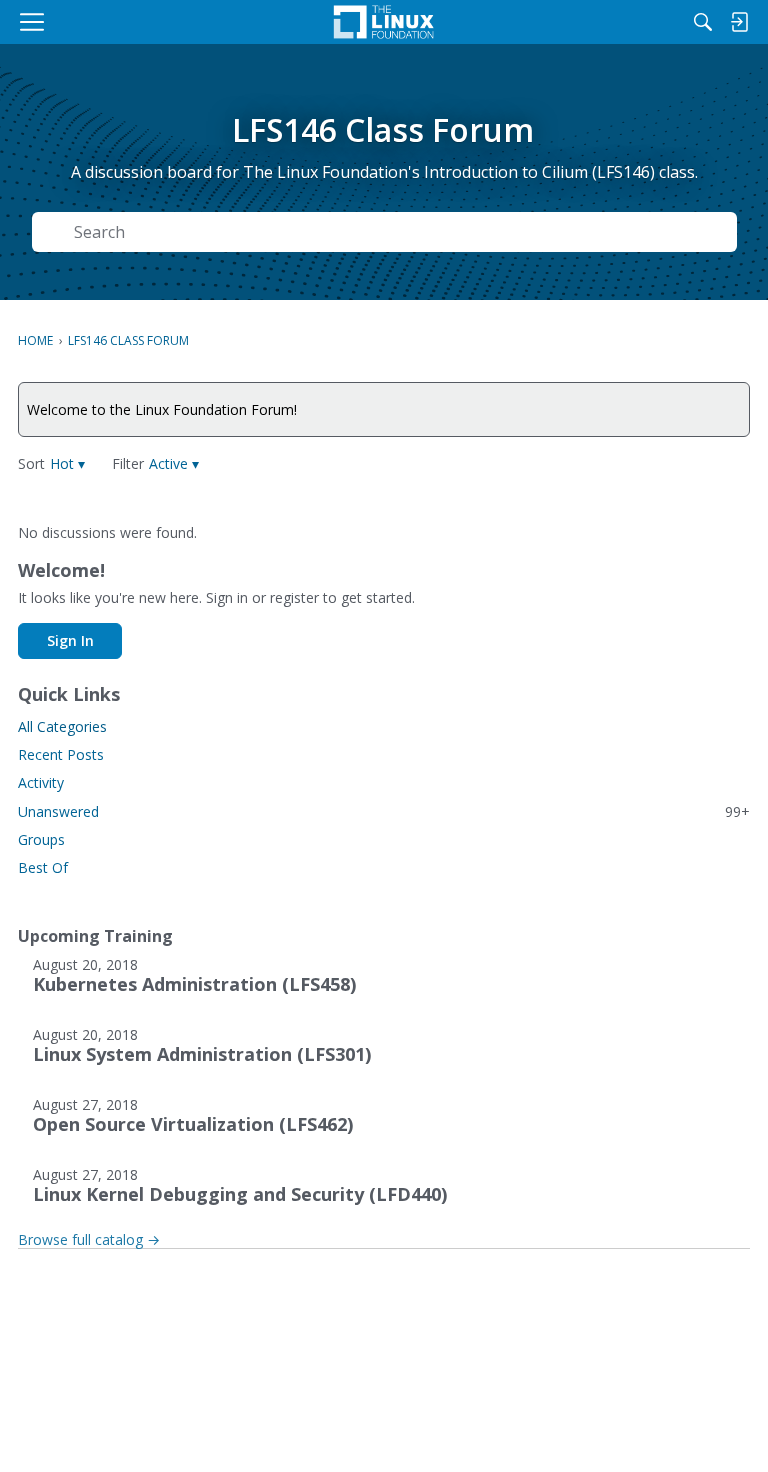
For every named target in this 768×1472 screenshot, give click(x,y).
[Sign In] (739, 22)
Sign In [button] (70, 640)
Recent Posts (61, 754)
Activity (41, 782)
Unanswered (384, 811)
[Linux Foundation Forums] (384, 22)
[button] (67, 463)
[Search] (703, 22)
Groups (41, 839)
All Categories (62, 726)
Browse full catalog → (89, 1239)
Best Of (43, 867)
